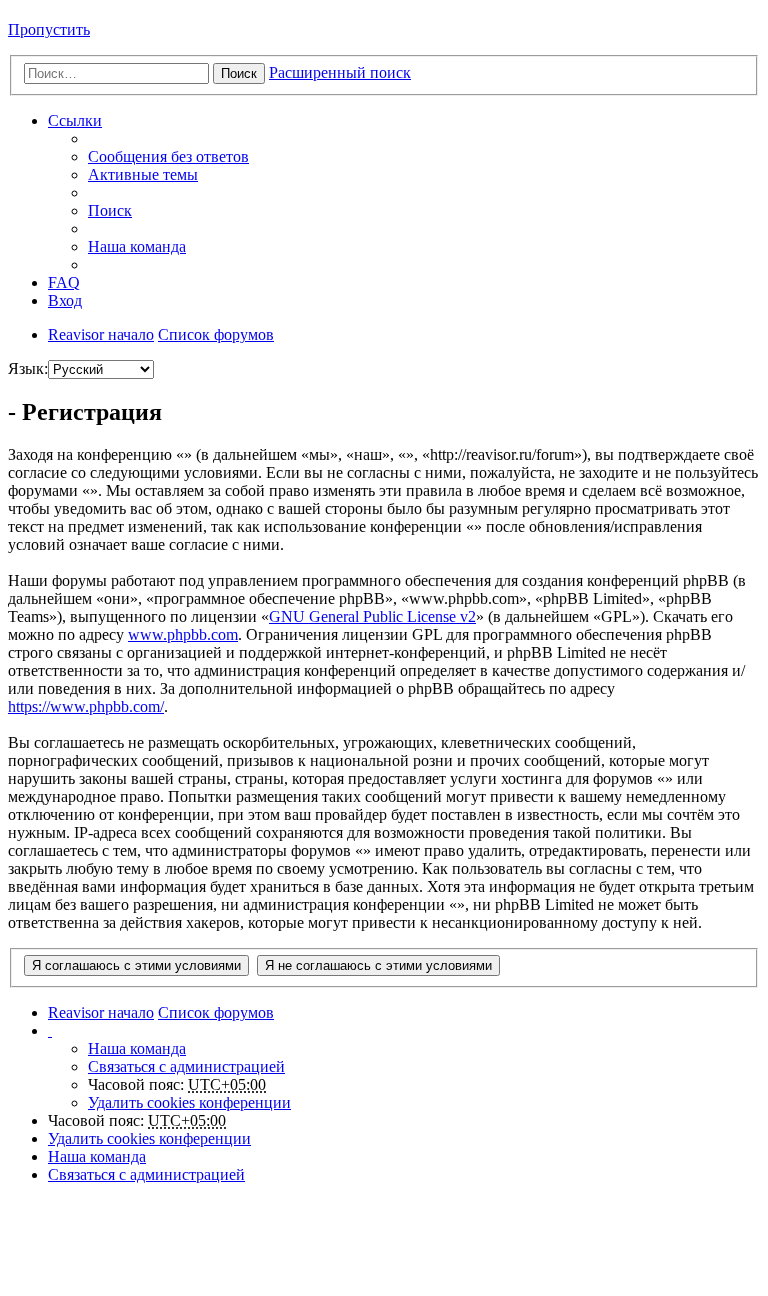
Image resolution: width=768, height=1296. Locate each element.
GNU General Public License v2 (372, 616)
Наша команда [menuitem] (137, 246)
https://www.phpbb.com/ (86, 706)
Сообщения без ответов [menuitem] (168, 156)
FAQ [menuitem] (64, 282)
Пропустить (49, 29)
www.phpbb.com (183, 634)
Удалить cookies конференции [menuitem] (189, 1102)
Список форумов (216, 334)
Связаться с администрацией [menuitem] (186, 1066)
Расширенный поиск (340, 72)
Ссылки (75, 120)
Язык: (28, 368)
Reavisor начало (101, 334)
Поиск (239, 73)
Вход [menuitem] (65, 300)
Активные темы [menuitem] (143, 174)
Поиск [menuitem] (110, 210)
